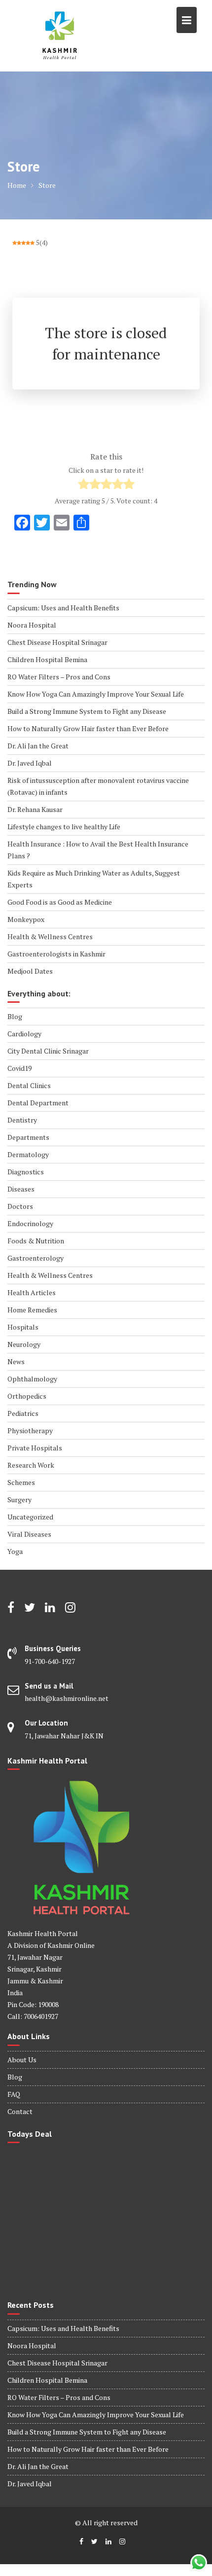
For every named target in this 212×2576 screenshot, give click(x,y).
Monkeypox (26, 919)
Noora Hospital (32, 625)
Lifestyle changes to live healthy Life (64, 827)
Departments (28, 1137)
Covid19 (19, 1068)
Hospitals (23, 1327)
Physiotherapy (30, 1430)
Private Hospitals (35, 1448)
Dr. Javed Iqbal (30, 763)
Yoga (15, 1551)
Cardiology (24, 1034)
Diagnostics (26, 1172)
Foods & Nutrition (36, 1241)
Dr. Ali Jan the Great (38, 746)
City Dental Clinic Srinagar (48, 1051)
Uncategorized (30, 1517)
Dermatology (28, 1154)
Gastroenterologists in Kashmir (56, 954)
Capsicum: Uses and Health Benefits (63, 608)
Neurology (24, 1344)
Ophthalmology (32, 1379)
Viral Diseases (29, 1534)
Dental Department (38, 1103)
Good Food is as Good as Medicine (60, 902)
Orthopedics (27, 1396)
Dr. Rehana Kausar (35, 809)
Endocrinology (30, 1223)
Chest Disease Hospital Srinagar (57, 642)
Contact (20, 2111)
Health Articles (32, 1292)
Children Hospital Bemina (47, 659)
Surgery (19, 1500)
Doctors (20, 1206)
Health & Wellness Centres (50, 936)
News (16, 1361)
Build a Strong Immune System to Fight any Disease (87, 711)
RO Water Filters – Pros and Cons (59, 677)
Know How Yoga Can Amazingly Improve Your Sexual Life (96, 694)
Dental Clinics (29, 1085)
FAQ (14, 2094)
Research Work (31, 1465)
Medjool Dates (30, 971)
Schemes (21, 1482)
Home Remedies (32, 1310)
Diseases (21, 1189)
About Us (22, 2060)
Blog (15, 1016)
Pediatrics (23, 1413)
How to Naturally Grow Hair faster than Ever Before (88, 728)
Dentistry (22, 1120)
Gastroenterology (35, 1258)
